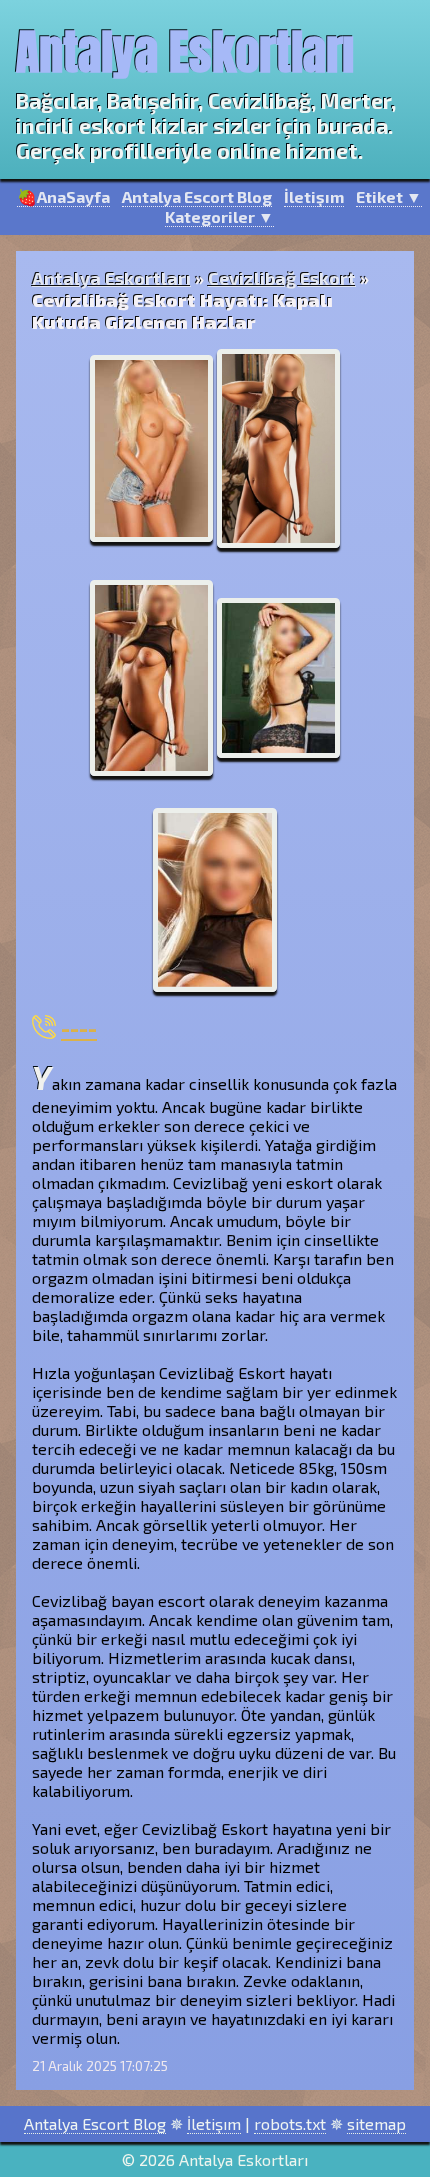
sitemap (376, 2123)
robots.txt (290, 2123)
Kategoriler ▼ (219, 216)
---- (79, 1027)
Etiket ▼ (389, 196)
